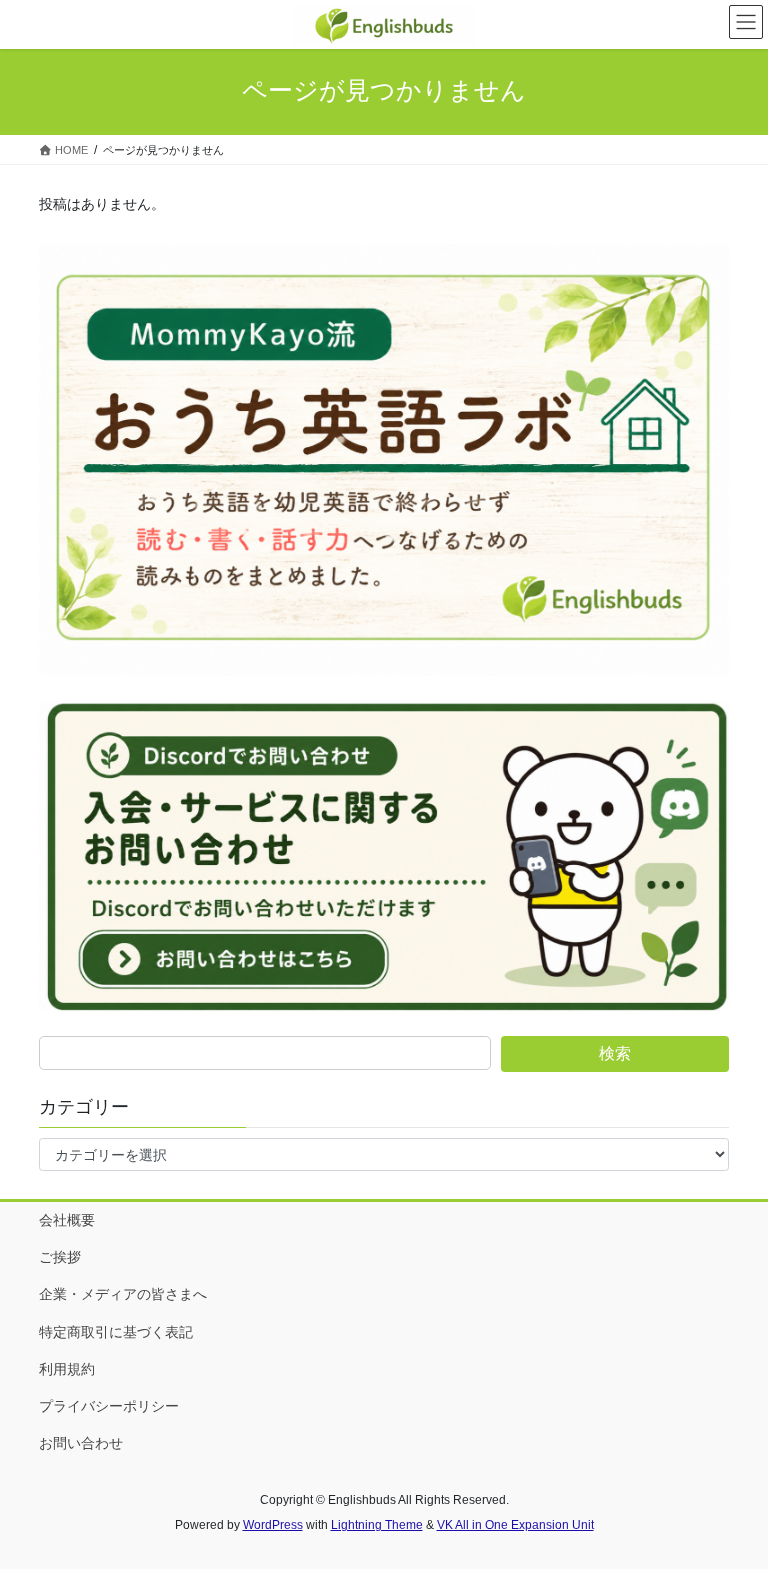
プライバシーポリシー (109, 1406)
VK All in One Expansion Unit (515, 1525)
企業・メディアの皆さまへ (123, 1294)
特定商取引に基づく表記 (116, 1332)
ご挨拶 (60, 1257)
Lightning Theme (377, 1525)
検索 (615, 1053)
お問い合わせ (81, 1443)
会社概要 (67, 1220)
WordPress (273, 1525)
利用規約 (67, 1369)
